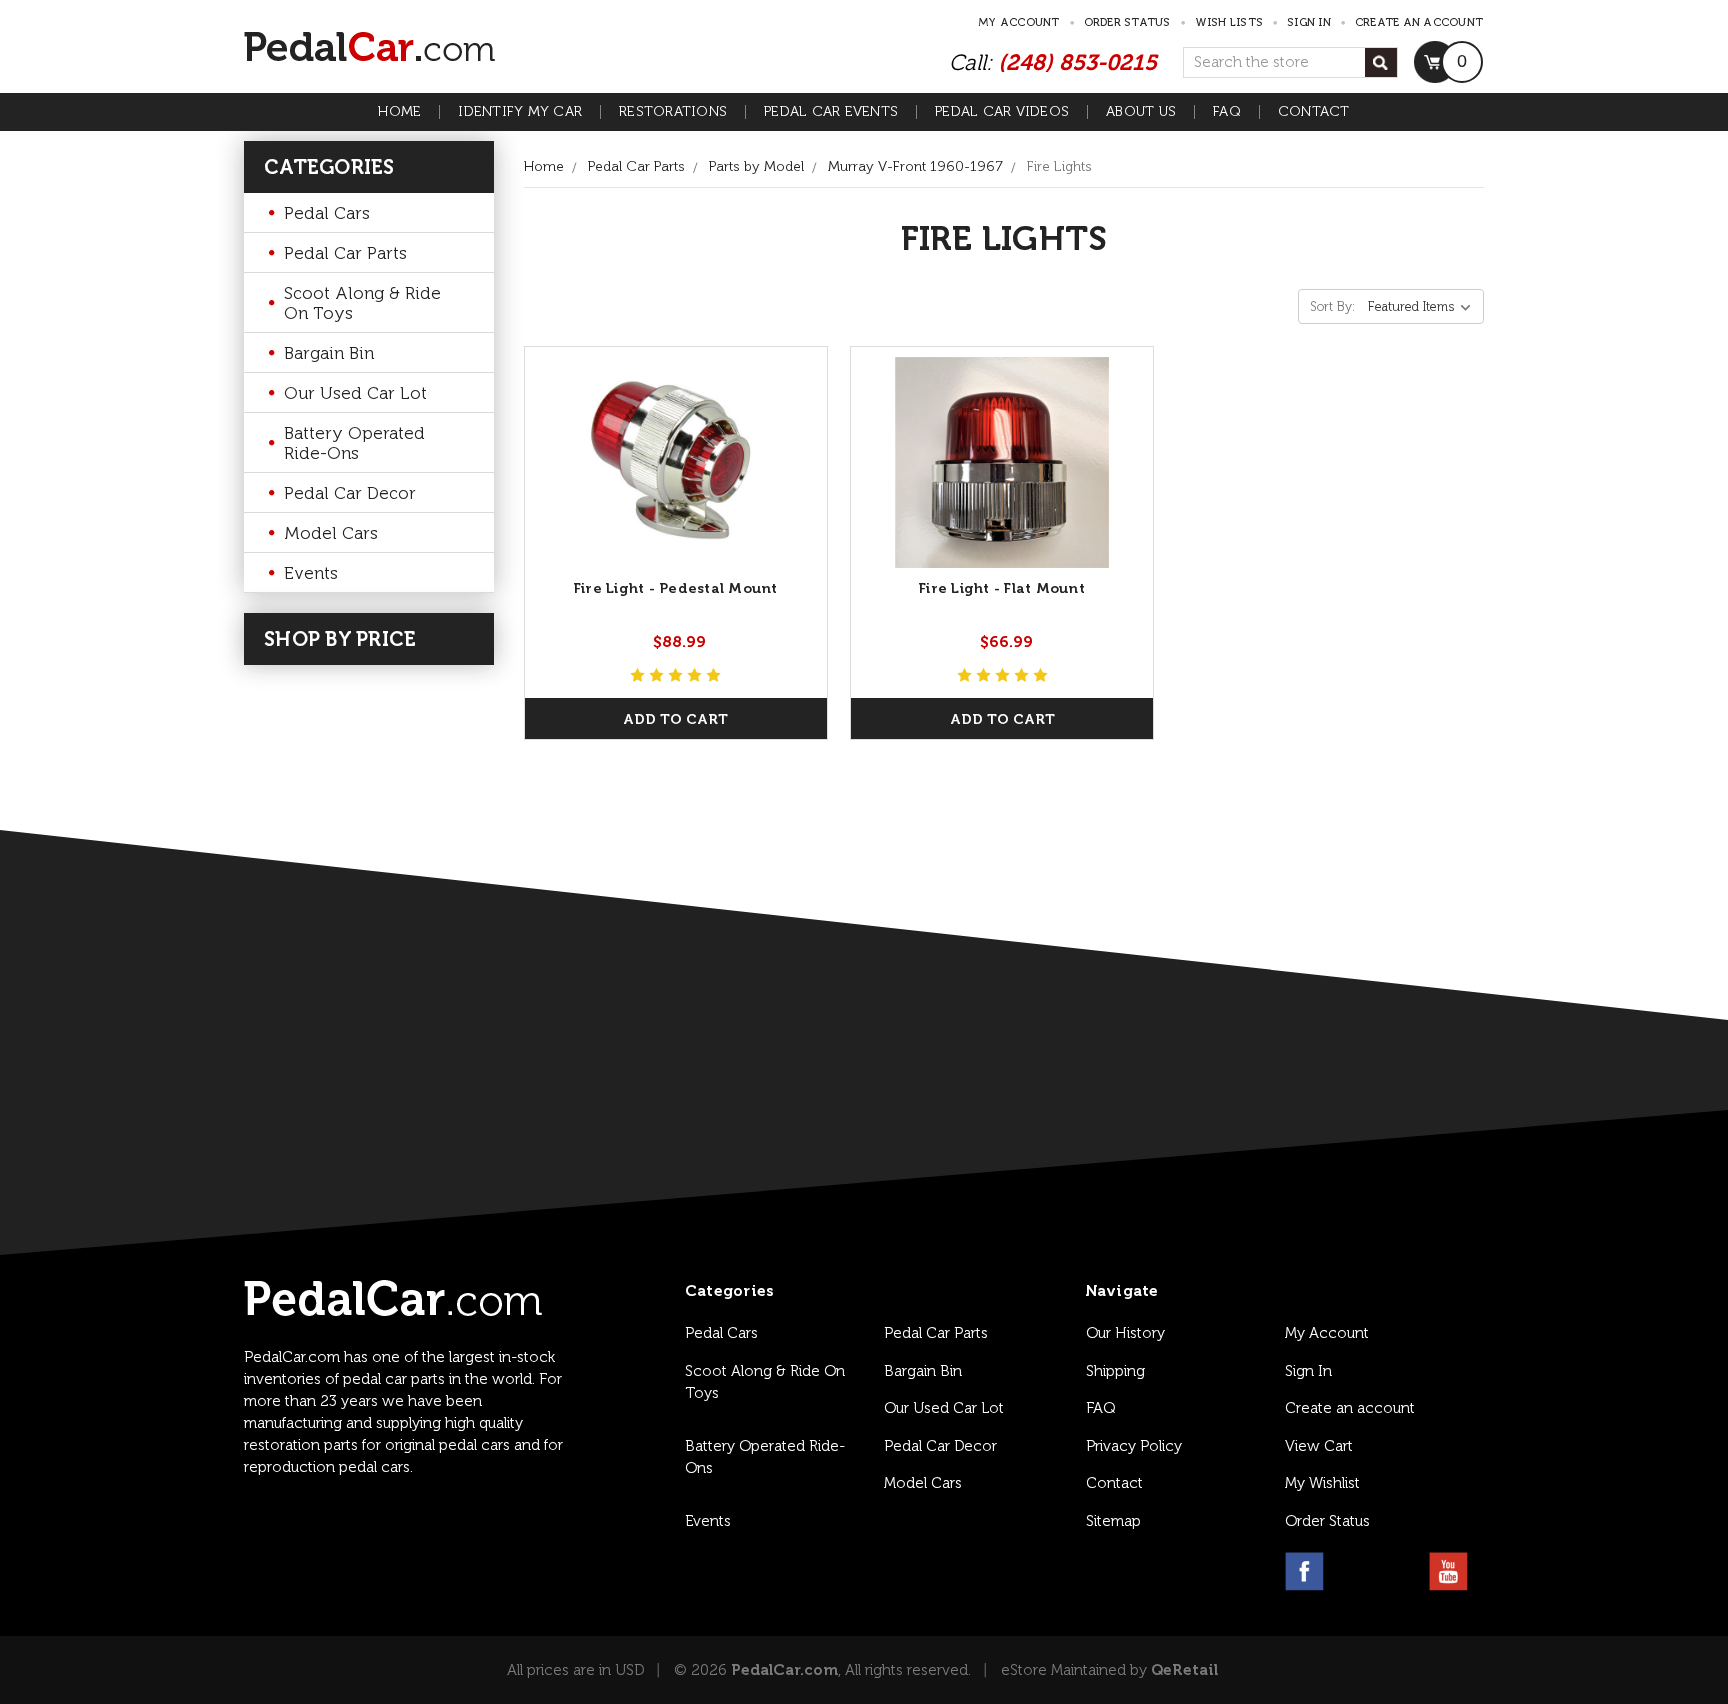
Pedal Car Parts (345, 253)
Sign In (1308, 1371)
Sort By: (1332, 306)
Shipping (1115, 1371)
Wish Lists (1229, 22)
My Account (1019, 22)
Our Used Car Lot (355, 393)
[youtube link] (1448, 1571)
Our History (1125, 1333)
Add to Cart (675, 719)
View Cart (1319, 1446)
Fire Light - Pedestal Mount (676, 588)
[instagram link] (1352, 1571)
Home (399, 112)
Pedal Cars (327, 213)
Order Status (1127, 22)
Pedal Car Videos (1002, 112)
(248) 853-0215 (1077, 62)
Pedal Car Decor (350, 493)
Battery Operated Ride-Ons (354, 443)
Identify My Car (520, 112)
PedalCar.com (784, 1670)
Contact (1314, 112)
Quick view (675, 462)
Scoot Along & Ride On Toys (362, 303)
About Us (1141, 112)
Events (311, 573)
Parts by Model (756, 166)
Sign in (1309, 22)
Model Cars (331, 533)
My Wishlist (1322, 1483)
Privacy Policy (1134, 1446)
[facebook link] (1304, 1571)
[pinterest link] (1400, 1571)
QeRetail (1184, 1670)
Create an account (1419, 22)
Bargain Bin (329, 353)
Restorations (673, 112)
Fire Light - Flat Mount (1002, 588)
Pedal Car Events (831, 112)
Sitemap (1113, 1521)
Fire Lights (1059, 166)
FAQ (1227, 112)
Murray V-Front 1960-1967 (915, 166)
